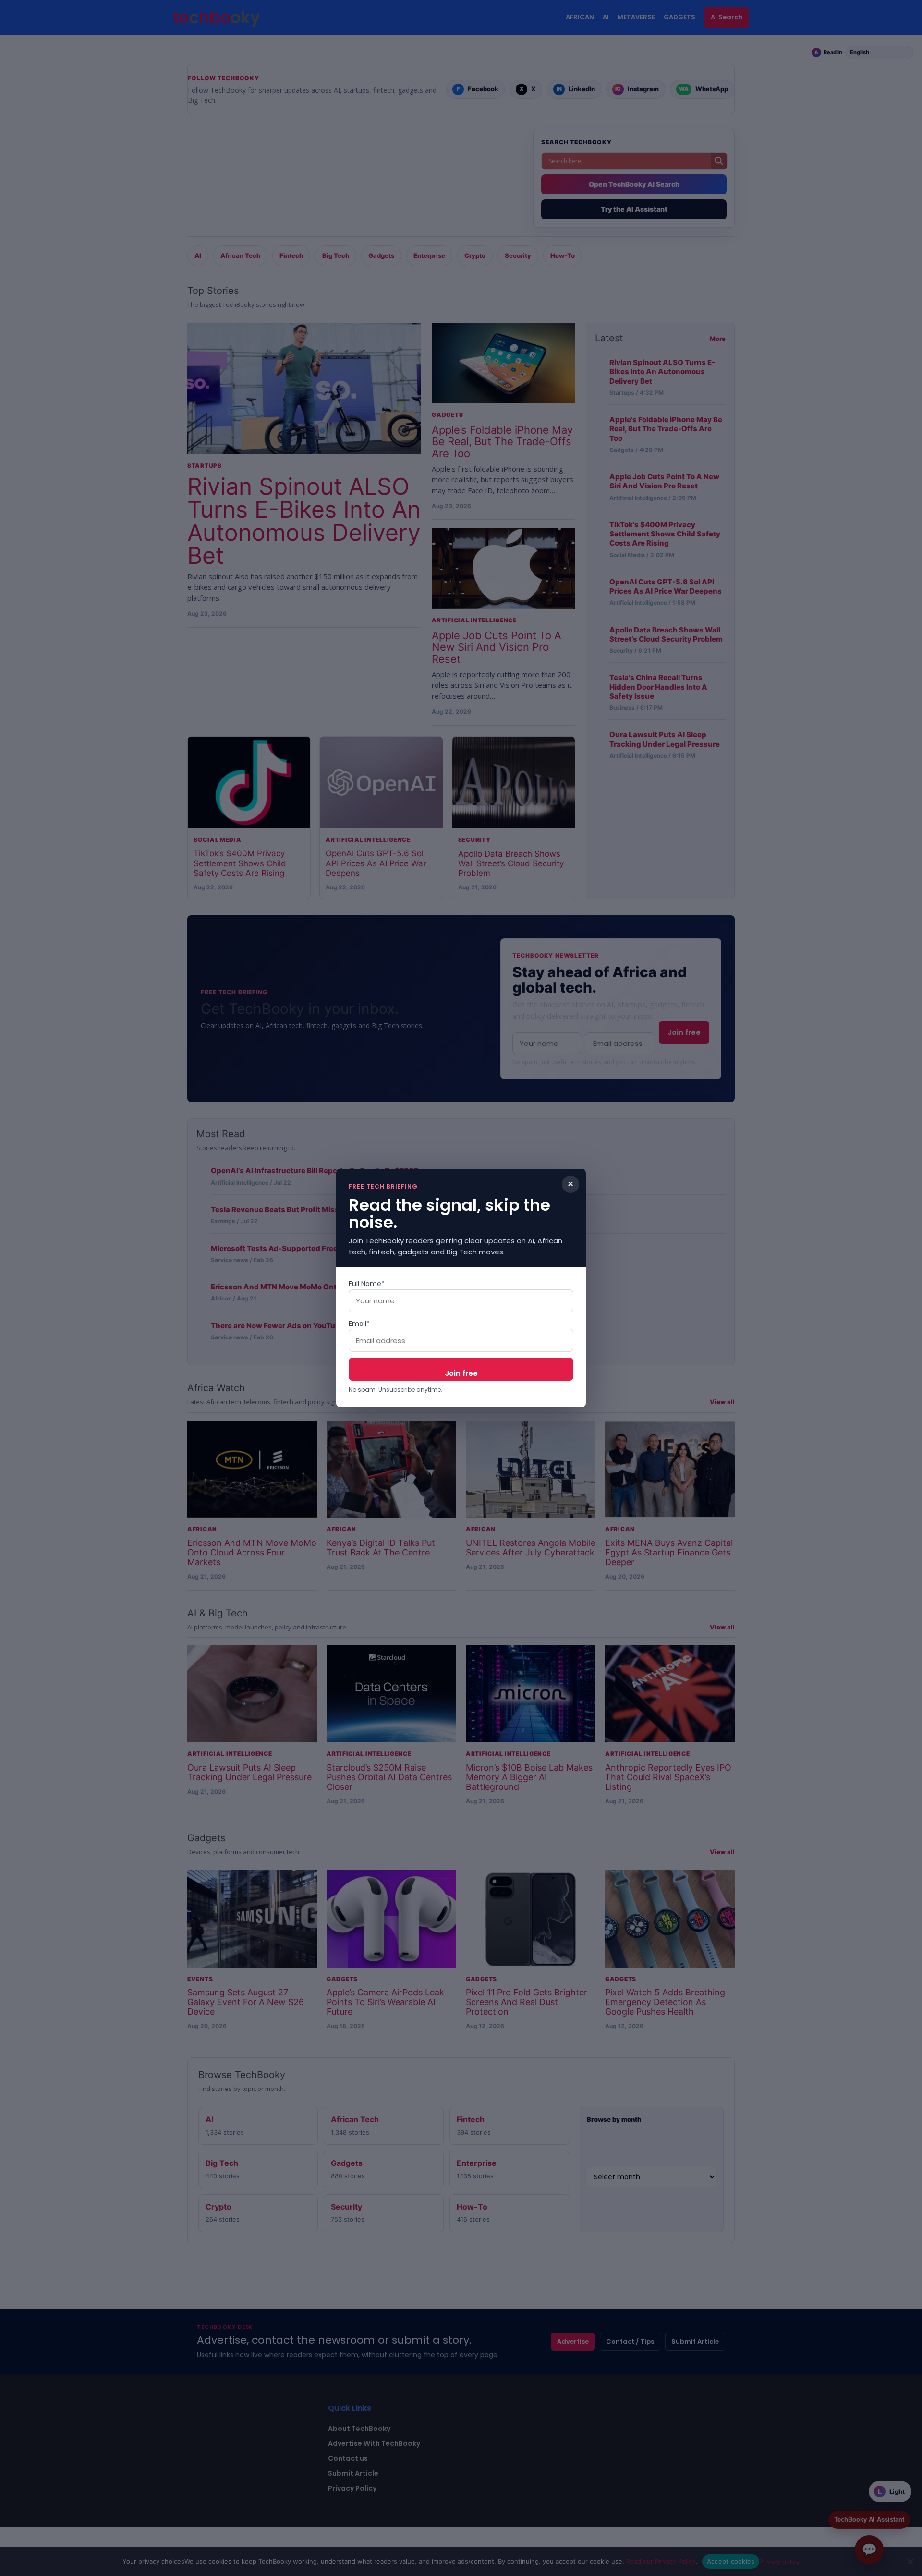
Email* (359, 1324)
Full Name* (367, 1284)
